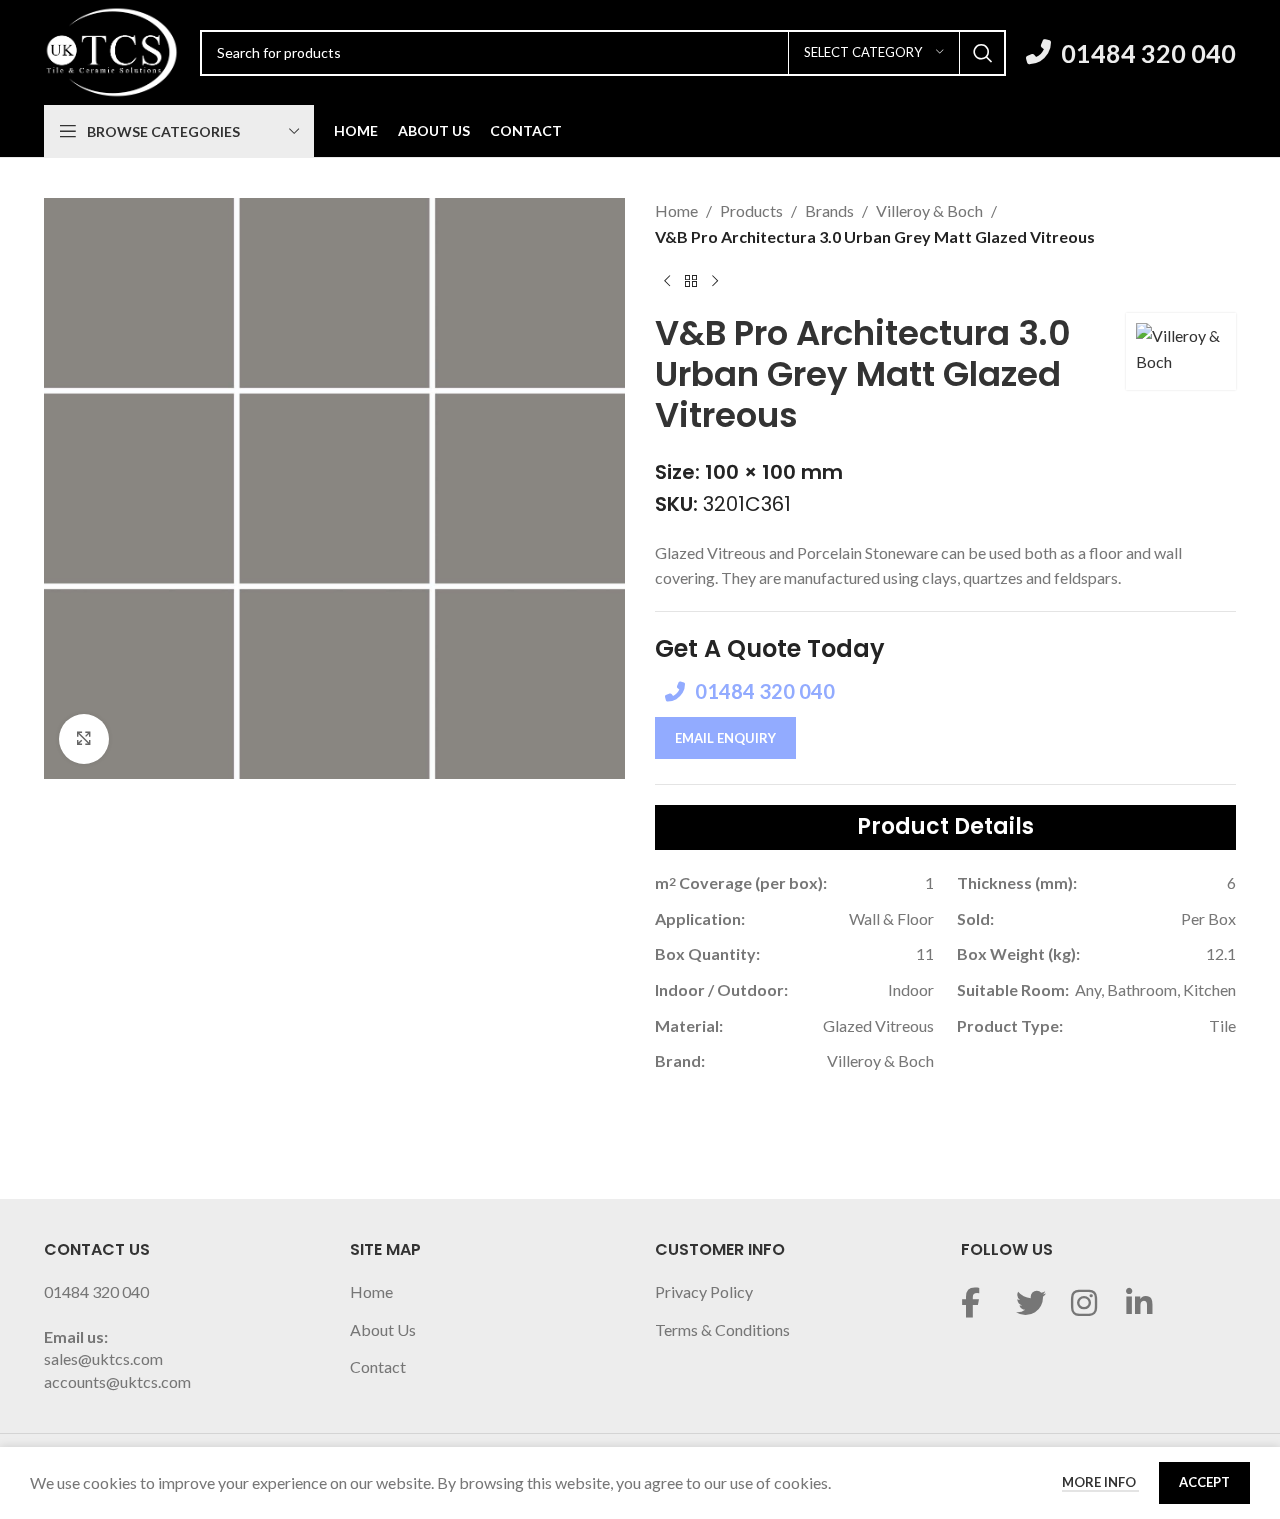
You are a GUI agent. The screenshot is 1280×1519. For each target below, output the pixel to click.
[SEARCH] (983, 53)
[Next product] (715, 281)
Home (676, 210)
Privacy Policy (704, 1291)
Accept (1204, 1482)
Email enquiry (725, 738)
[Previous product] (667, 281)
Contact (378, 1366)
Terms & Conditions (722, 1329)
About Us (383, 1329)
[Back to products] (691, 281)
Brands (829, 210)
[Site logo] (112, 50)
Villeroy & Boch (929, 210)
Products (751, 210)
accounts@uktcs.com (117, 1381)
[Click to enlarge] (84, 739)
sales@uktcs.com (103, 1358)
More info (1100, 1482)
